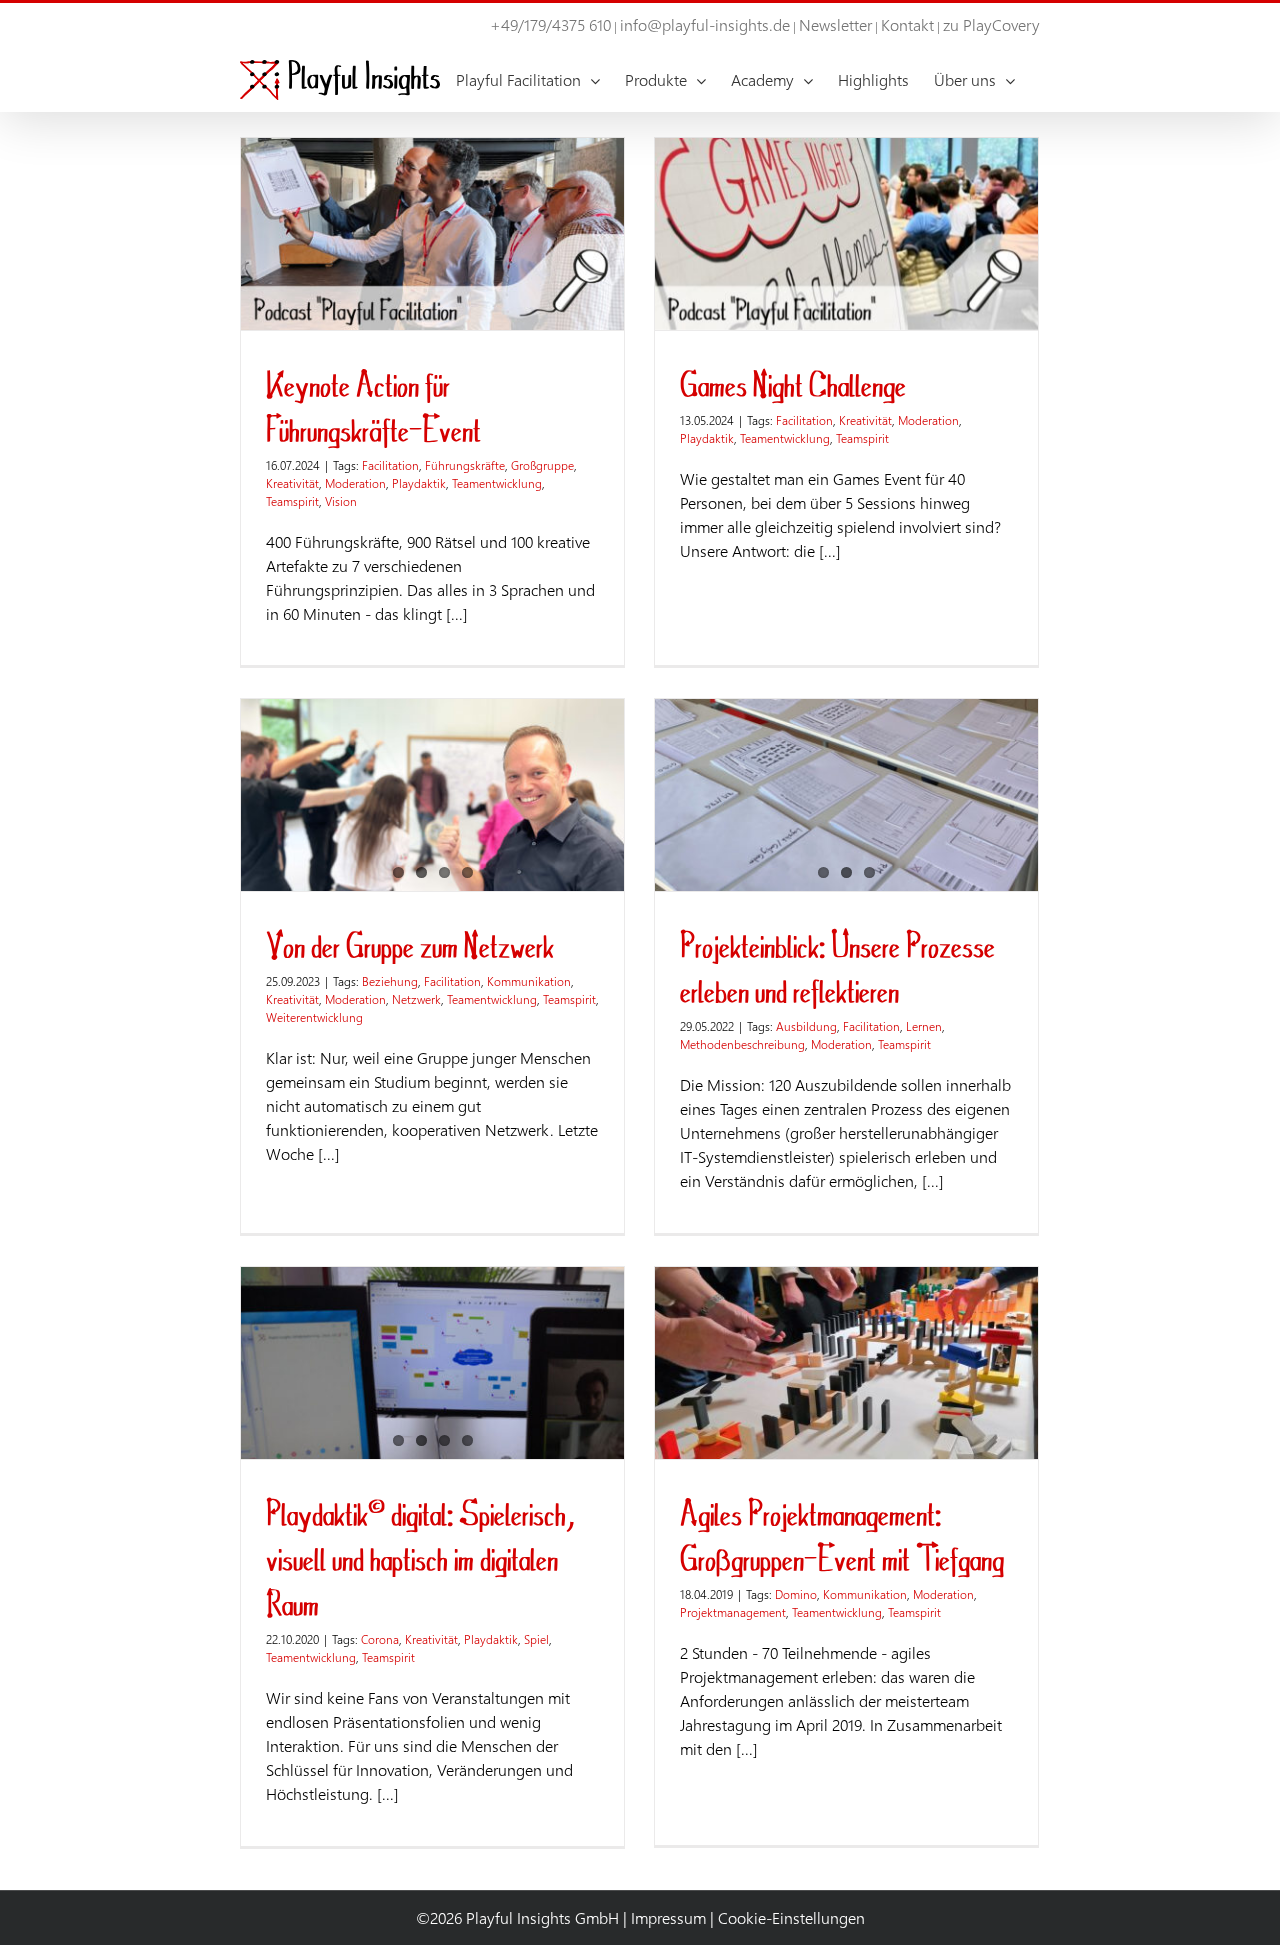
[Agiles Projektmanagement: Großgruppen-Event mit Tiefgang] (846, 1363)
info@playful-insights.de (705, 24)
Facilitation (390, 465)
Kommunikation (529, 981)
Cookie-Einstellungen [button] (791, 1917)
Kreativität (292, 483)
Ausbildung (806, 1026)
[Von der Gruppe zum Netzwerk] (432, 795)
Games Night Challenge (793, 383)
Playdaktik (419, 483)
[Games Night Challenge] (846, 234)
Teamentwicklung (497, 483)
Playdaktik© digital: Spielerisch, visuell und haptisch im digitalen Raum (420, 1557)
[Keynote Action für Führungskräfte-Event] (432, 234)
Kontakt (907, 24)
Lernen (924, 1026)
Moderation (355, 483)
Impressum (668, 1917)
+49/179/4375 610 (550, 24)
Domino (796, 1594)
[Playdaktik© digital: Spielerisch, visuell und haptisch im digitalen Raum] (432, 1363)
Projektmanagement (733, 1612)
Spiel (536, 1639)
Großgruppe (542, 465)
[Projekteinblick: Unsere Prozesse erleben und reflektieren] (846, 795)
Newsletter (835, 24)
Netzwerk (416, 999)
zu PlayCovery (991, 24)
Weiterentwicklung (314, 1017)
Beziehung (390, 981)
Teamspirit (292, 501)
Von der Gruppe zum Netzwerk (410, 944)
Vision (341, 501)
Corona (380, 1639)
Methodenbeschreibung (742, 1044)
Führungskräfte (465, 465)
